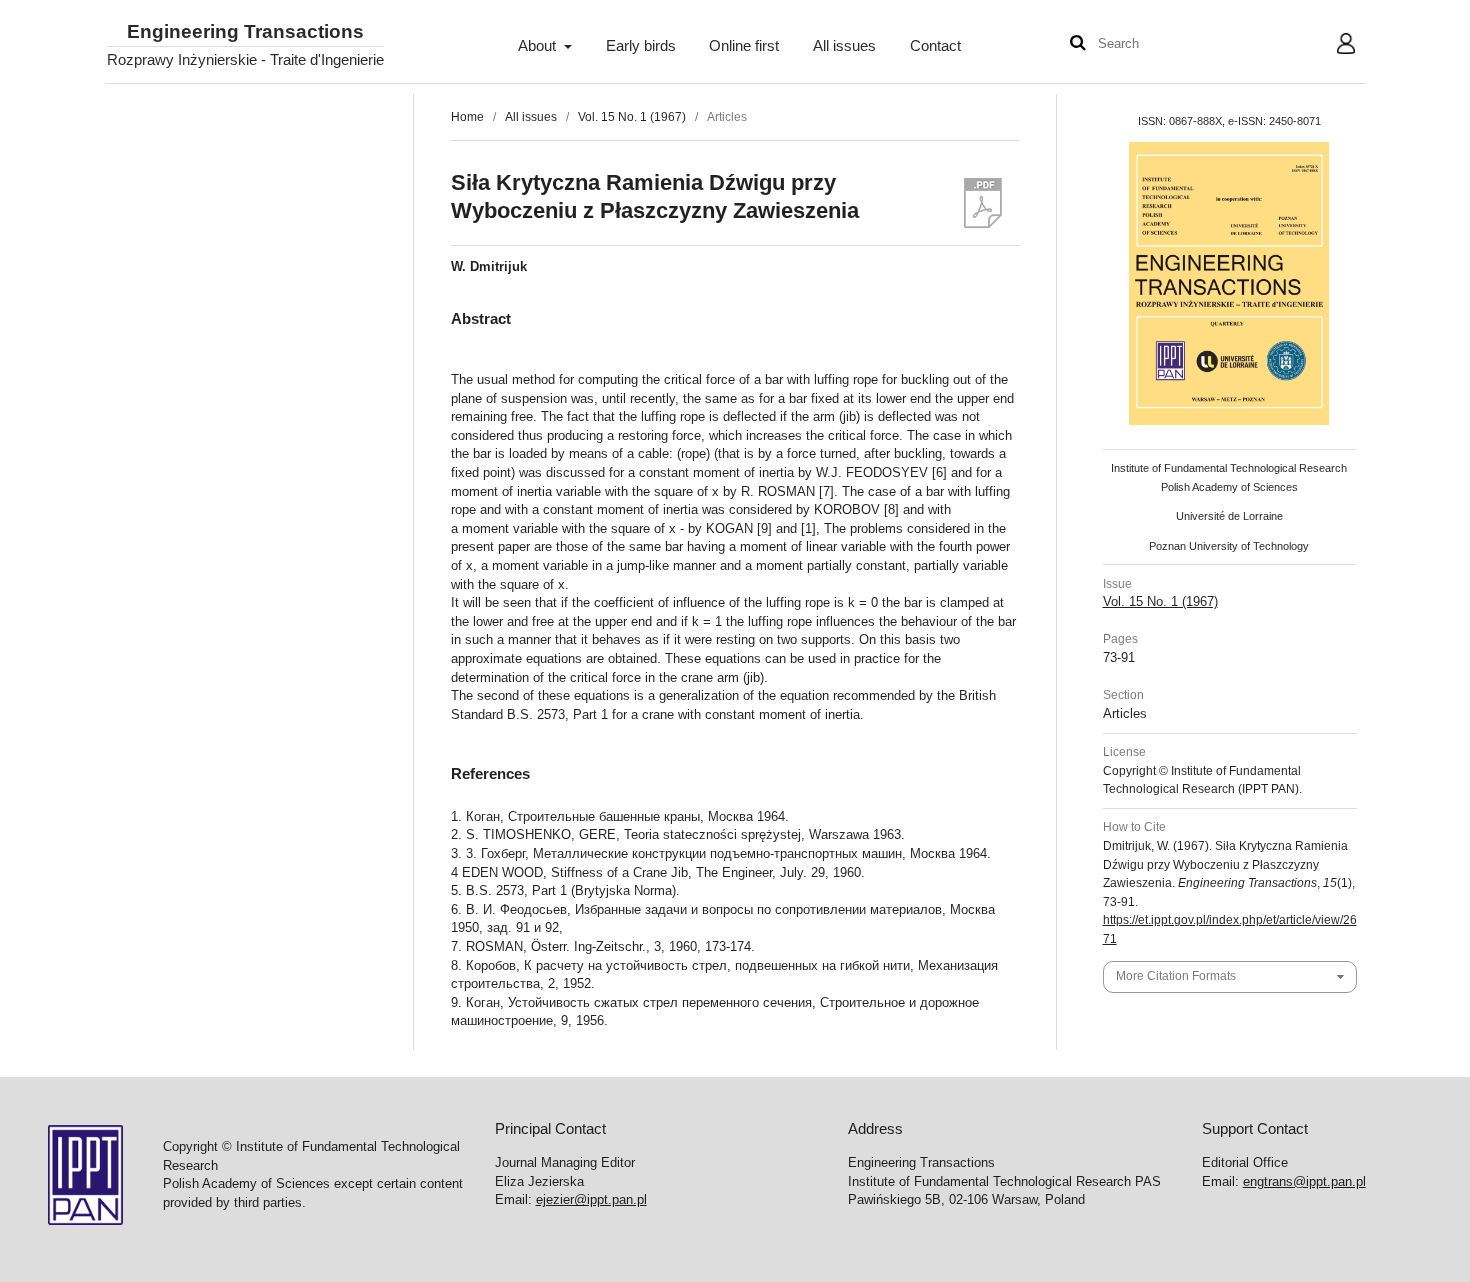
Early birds (641, 46)
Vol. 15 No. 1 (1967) (632, 117)
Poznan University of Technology (1229, 546)
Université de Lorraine (1229, 516)
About (539, 46)
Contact (935, 46)
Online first (744, 46)
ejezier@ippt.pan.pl (591, 1199)
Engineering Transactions (245, 32)
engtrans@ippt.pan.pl (1304, 1181)
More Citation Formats (1176, 976)
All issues (844, 46)
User (1330, 46)
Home (467, 117)
